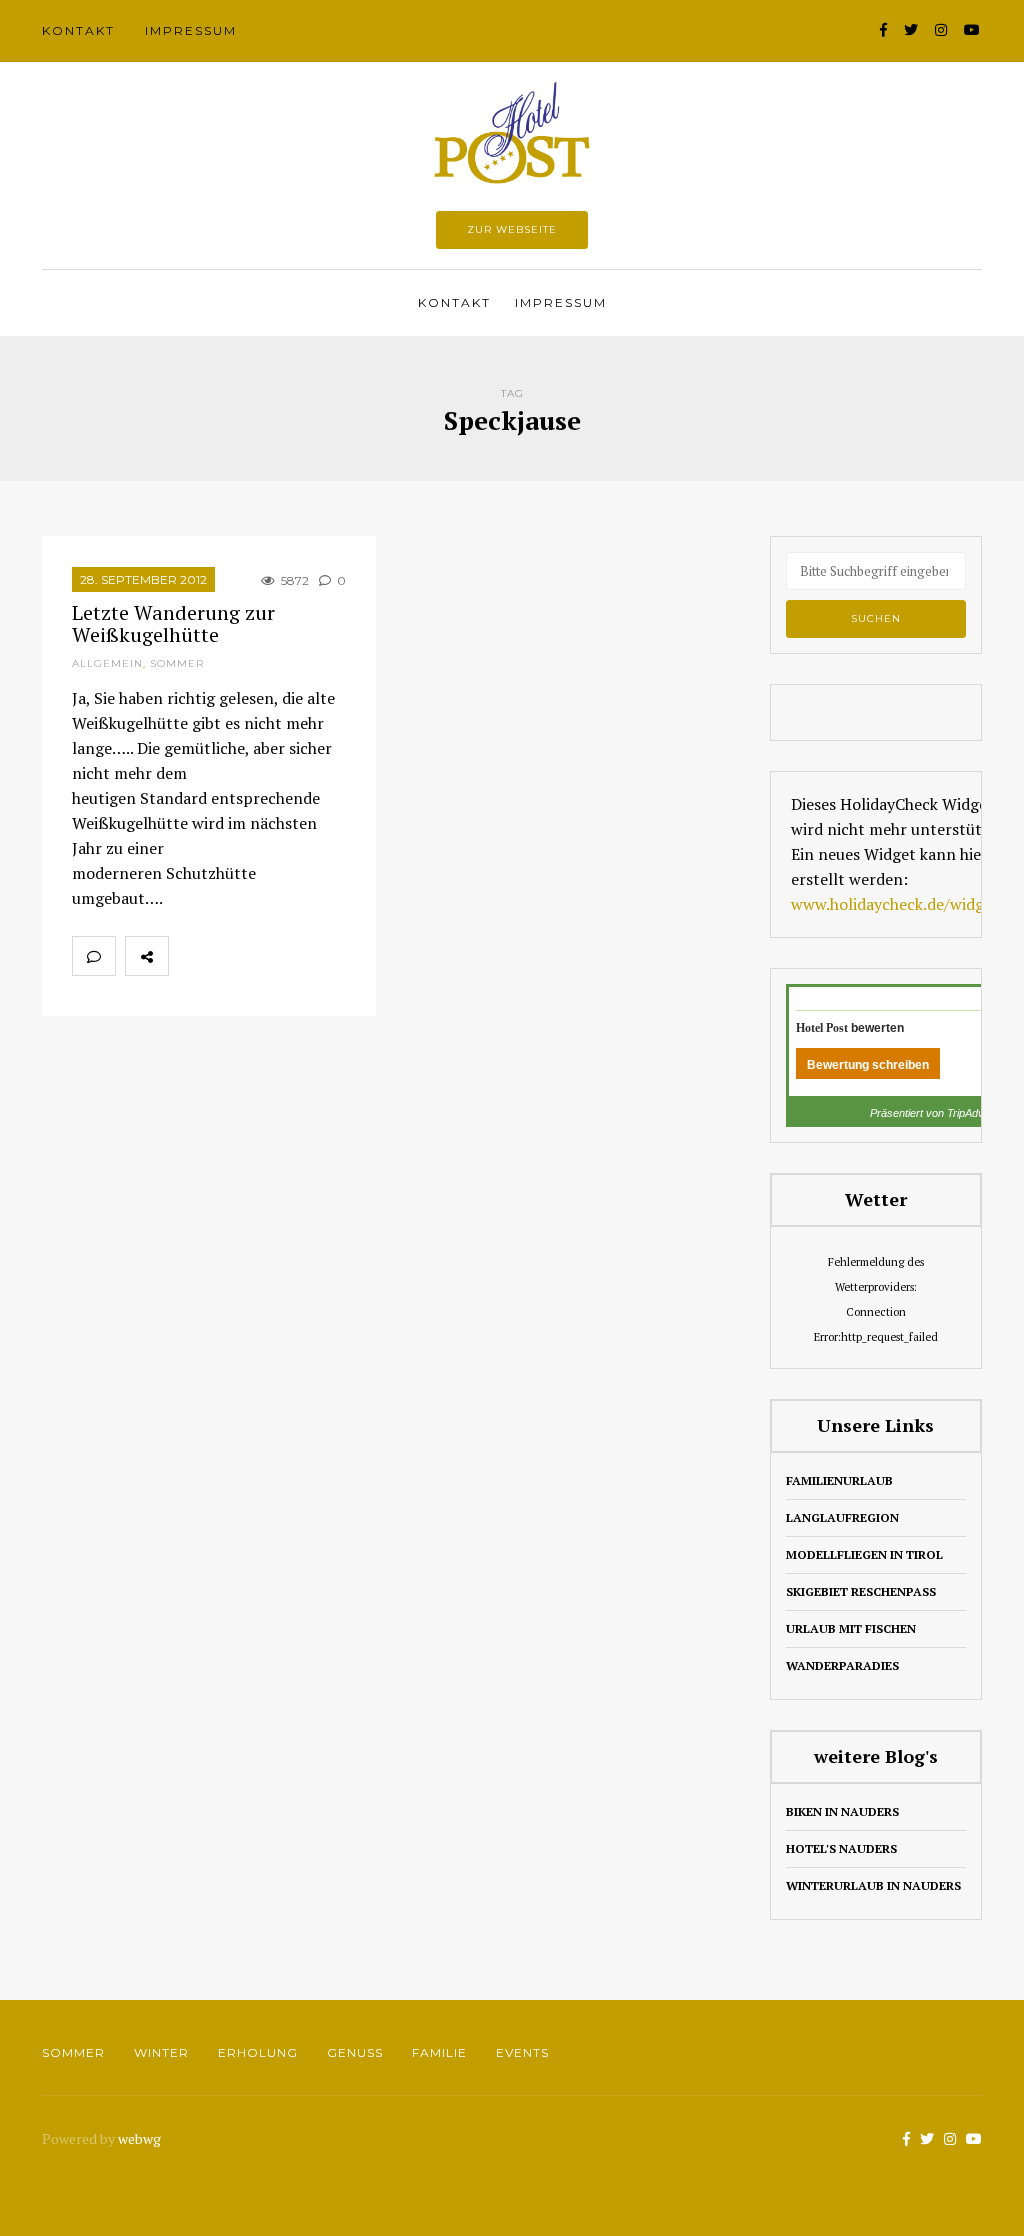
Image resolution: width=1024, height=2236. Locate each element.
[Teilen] (190, 956)
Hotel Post (822, 1028)
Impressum (191, 30)
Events (522, 2052)
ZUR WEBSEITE (512, 229)
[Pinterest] (278, 956)
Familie (439, 2052)
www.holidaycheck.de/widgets (898, 904)
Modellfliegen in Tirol (864, 1554)
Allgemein (107, 663)
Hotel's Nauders (841, 1848)
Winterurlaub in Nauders (873, 1885)
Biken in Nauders (842, 1811)
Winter (161, 2052)
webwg (141, 2138)
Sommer (177, 663)
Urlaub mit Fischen (851, 1628)
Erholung (258, 2052)
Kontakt (78, 30)
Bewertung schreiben (868, 1065)
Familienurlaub (839, 1480)
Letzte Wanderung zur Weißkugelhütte (173, 623)
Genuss (355, 2052)
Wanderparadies (842, 1665)
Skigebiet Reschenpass (861, 1591)
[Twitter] (234, 956)
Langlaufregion (842, 1517)
